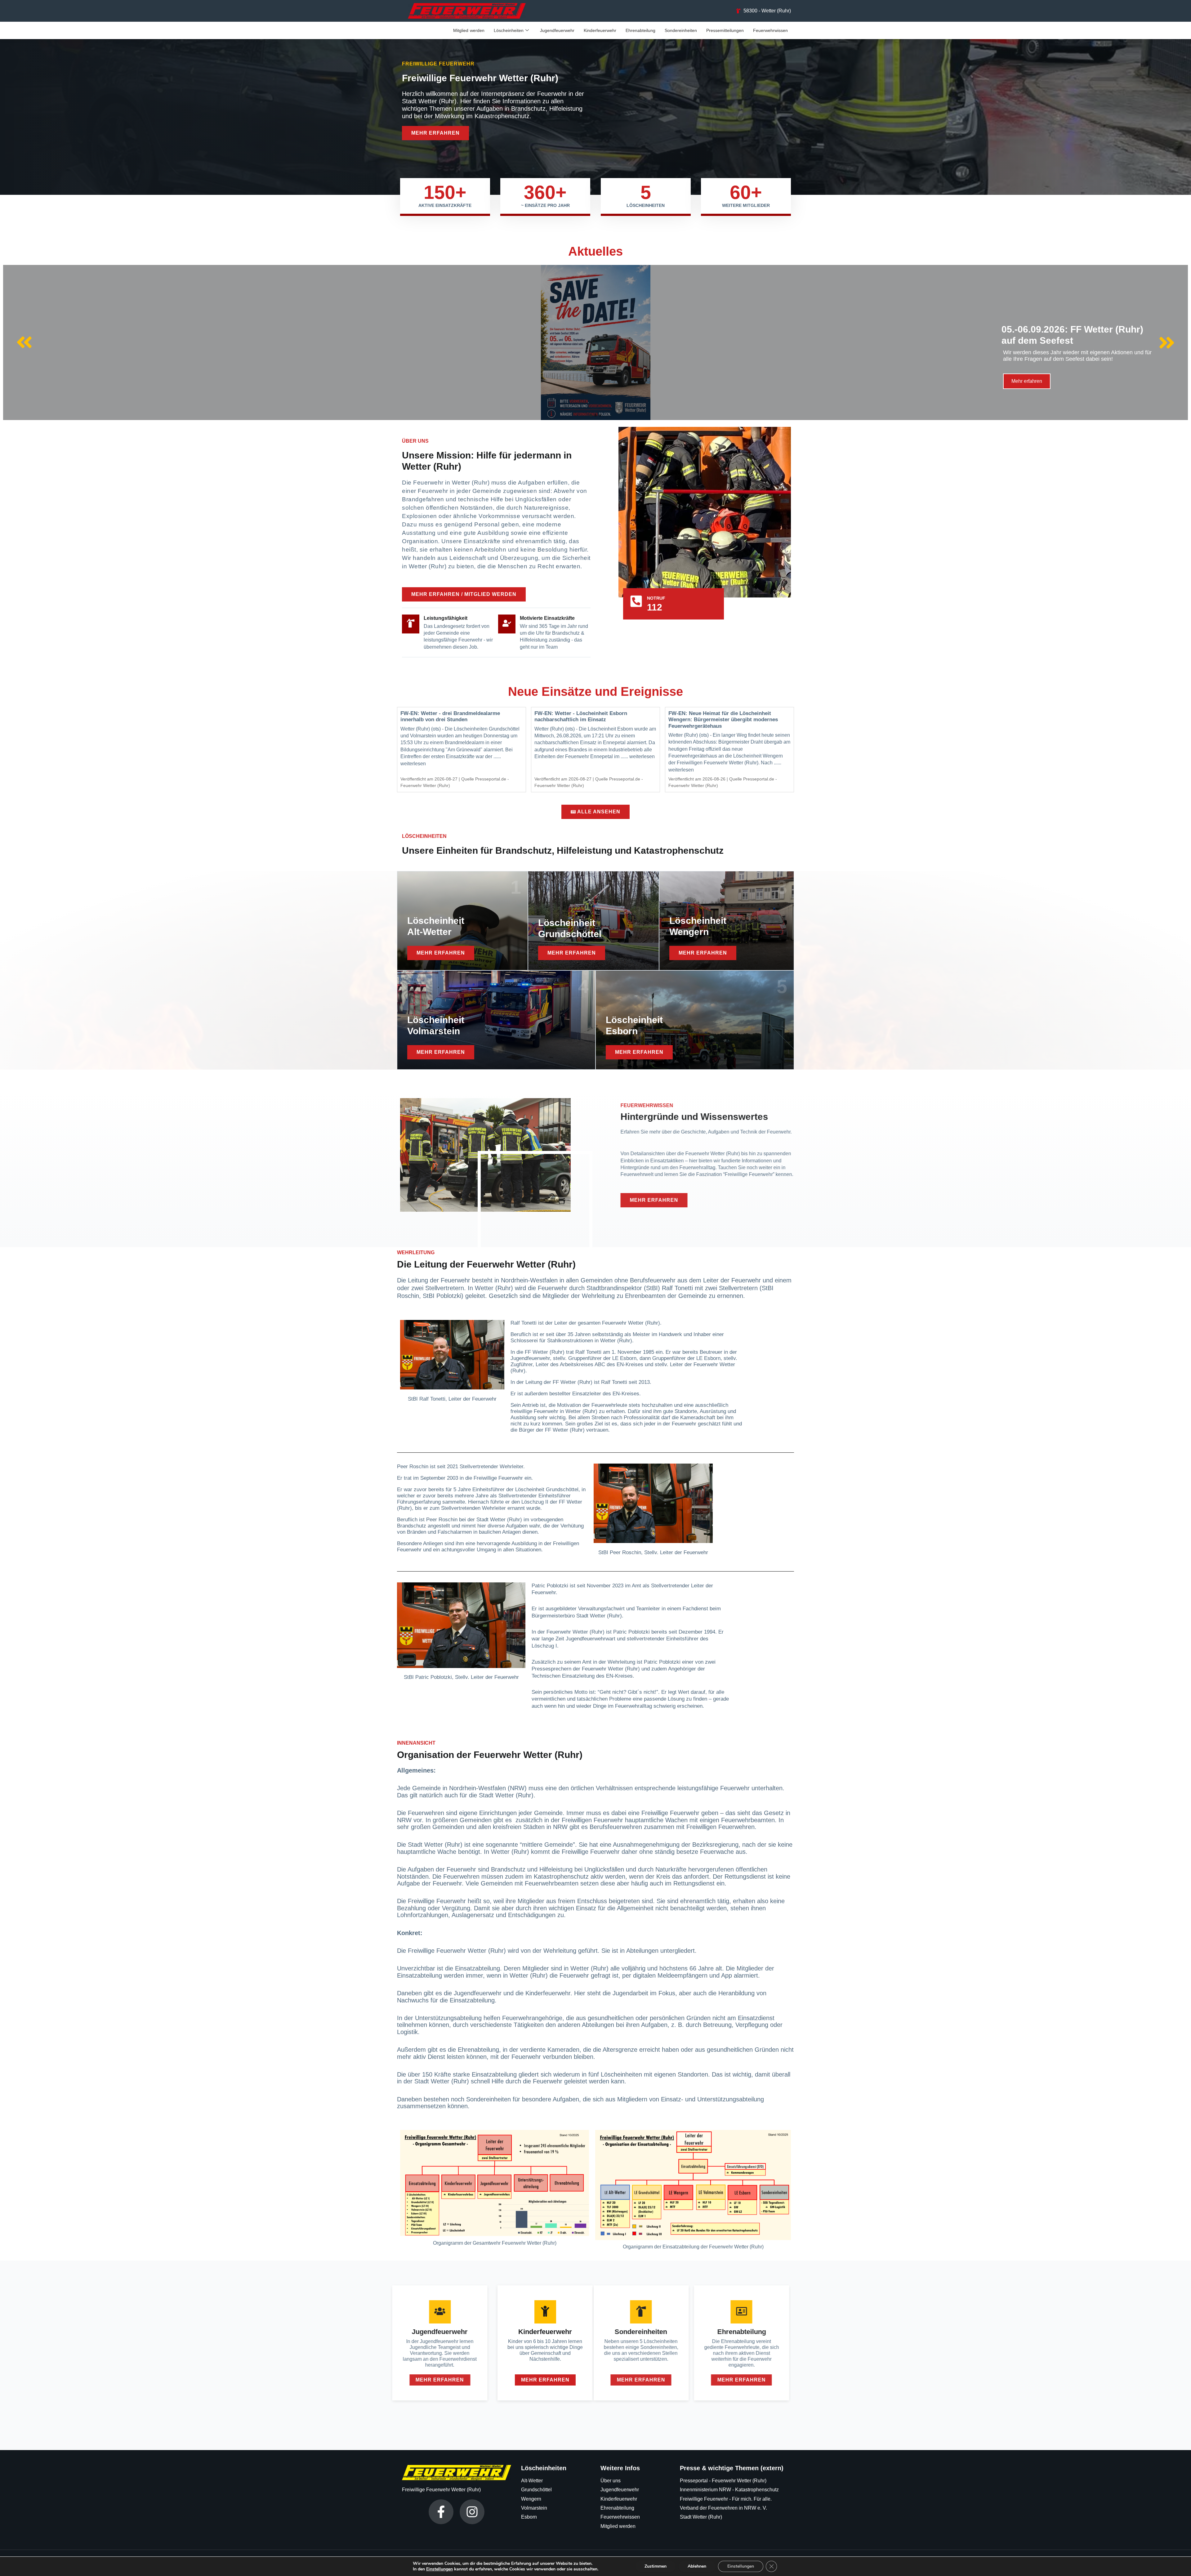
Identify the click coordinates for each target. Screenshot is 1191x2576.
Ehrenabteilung (640, 30)
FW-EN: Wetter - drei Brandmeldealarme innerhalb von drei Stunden (450, 716)
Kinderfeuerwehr (600, 30)
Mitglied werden (469, 30)
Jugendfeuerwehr (557, 30)
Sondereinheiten (681, 30)
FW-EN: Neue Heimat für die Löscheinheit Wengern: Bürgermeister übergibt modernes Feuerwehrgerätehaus (723, 720)
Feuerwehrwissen (770, 30)
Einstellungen (439, 2569)
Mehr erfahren (1027, 381)
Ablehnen (697, 2566)
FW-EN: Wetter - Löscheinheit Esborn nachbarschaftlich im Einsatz (581, 716)
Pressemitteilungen (725, 30)
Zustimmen (656, 2566)
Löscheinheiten (509, 30)
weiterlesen (413, 764)
